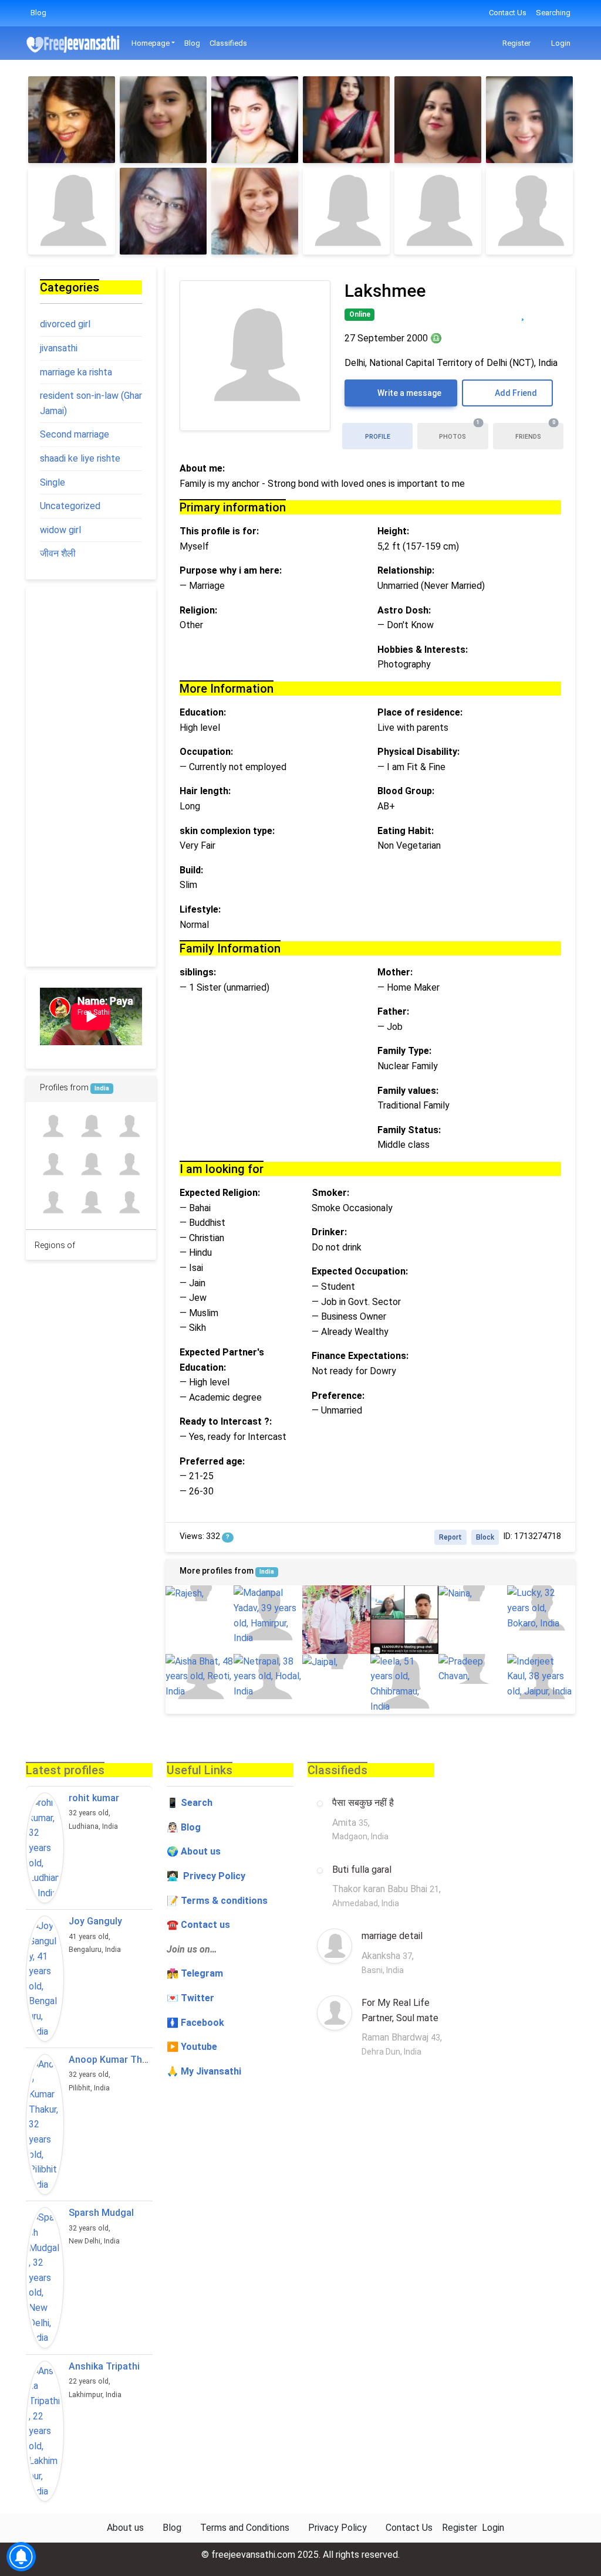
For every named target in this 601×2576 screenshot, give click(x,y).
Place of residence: (420, 712)
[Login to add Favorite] (523, 313)
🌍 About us (194, 1851)
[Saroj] (129, 1126)
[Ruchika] (529, 120)
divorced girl (65, 324)
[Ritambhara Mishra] (91, 1203)
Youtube (199, 2047)
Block (485, 1537)
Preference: (338, 1396)
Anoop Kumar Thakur (115, 2060)
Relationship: (406, 570)
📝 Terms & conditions (217, 1901)
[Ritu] (72, 120)
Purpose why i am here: (231, 570)
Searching (553, 13)
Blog (38, 13)
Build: (191, 870)
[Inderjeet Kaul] (541, 1677)
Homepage (151, 43)
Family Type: (404, 1051)
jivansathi (59, 348)
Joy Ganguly (95, 1921)
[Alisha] (346, 211)
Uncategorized (70, 506)
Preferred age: (212, 1461)
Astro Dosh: (404, 610)
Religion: (198, 610)
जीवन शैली (58, 553)
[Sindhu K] (163, 120)
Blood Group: (406, 791)
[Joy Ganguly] (45, 1979)
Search (197, 1803)
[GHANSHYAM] (53, 1203)
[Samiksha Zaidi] (91, 1126)
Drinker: (329, 1232)
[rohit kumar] (45, 1848)
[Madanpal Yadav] (268, 1615)
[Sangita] (255, 211)
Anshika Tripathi (104, 2366)
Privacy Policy (337, 2528)
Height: (393, 531)
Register (516, 43)
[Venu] (346, 120)
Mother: (395, 972)
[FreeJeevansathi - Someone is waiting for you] (74, 44)
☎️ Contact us (198, 1925)
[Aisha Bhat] (200, 1677)
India (267, 1572)
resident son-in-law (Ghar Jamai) (91, 403)
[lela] (91, 1164)
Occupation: (206, 752)
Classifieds (228, 43)
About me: (202, 468)
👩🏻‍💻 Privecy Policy (206, 1876)
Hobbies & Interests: (423, 650)
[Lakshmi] (72, 211)
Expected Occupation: (360, 1271)
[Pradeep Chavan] (472, 1669)
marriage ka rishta (76, 372)
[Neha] (529, 211)
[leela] (404, 1684)
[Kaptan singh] (53, 1126)
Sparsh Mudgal (101, 2213)
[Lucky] (541, 1608)
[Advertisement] (91, 777)
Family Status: (409, 1130)
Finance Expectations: (360, 1356)
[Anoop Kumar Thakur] (45, 2124)
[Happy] (404, 1619)
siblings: (198, 972)
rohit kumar (94, 1798)
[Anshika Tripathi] (45, 2431)
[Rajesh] (200, 1593)
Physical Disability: (418, 752)
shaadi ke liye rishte (80, 458)
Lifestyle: (200, 909)
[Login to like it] (547, 313)
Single (53, 482)
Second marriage (75, 434)
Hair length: (205, 791)
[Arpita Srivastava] (129, 1203)
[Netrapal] (268, 1677)
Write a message (408, 393)
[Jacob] (336, 1619)
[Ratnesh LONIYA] (53, 1164)
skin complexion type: (227, 831)
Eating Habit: (406, 831)
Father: (393, 1011)
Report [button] (450, 1537)
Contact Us (508, 13)
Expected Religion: (220, 1193)
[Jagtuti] (438, 120)
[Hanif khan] (129, 1164)
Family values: (408, 1091)
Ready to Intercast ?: (226, 1421)
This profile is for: (219, 531)
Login (560, 43)
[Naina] (472, 1593)
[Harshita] (438, 211)
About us (125, 2528)
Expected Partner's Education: (222, 1360)
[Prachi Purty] (163, 211)
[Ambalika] (255, 120)
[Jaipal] (336, 1662)
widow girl (60, 530)
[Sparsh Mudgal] (45, 2277)
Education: (203, 712)
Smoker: (330, 1193)
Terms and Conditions (245, 2528)
